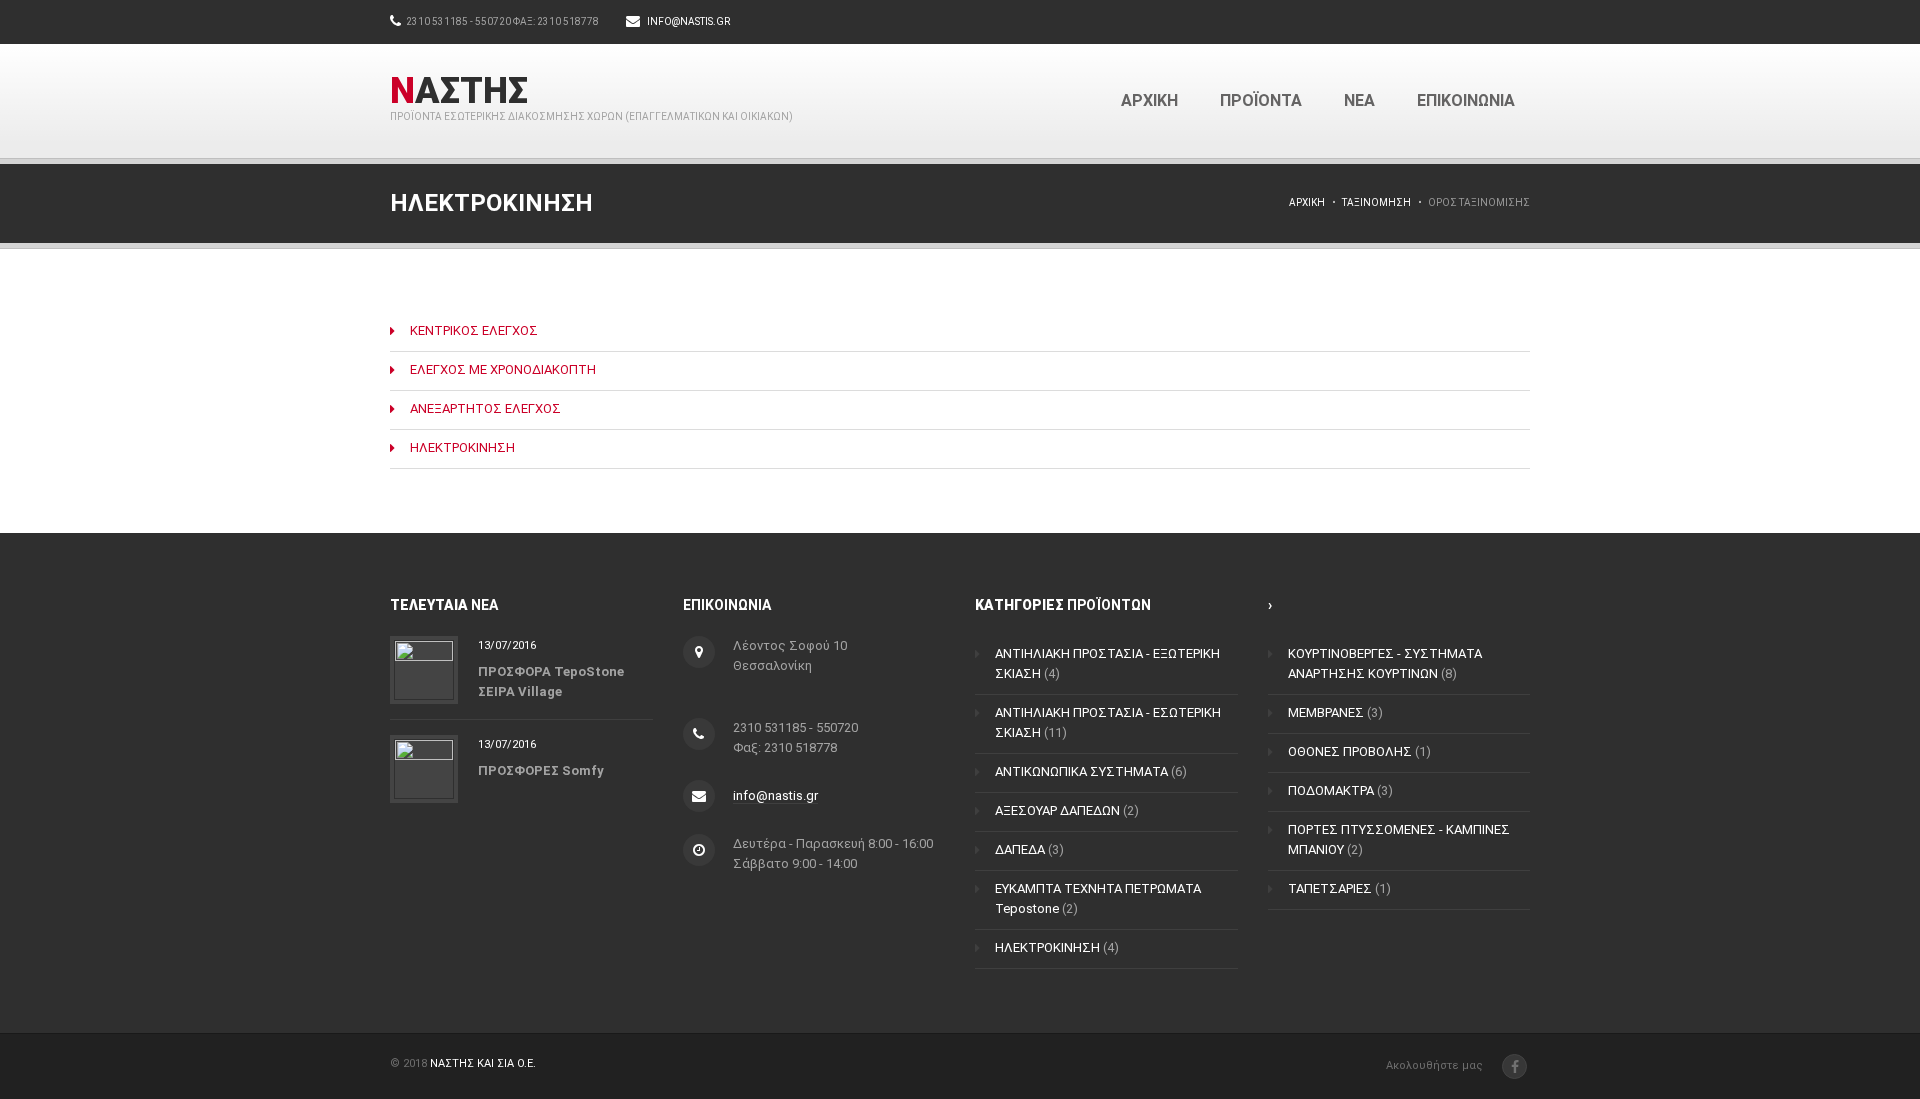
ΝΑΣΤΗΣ (459, 91)
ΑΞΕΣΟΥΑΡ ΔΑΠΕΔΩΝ (1057, 810)
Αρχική (1307, 202)
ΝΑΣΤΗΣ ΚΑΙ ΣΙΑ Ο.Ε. (483, 1063)
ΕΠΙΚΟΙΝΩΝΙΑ (1466, 100)
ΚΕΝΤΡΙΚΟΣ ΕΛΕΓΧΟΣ (474, 330)
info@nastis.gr (688, 21)
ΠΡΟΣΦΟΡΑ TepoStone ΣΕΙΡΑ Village (551, 680)
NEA (1359, 100)
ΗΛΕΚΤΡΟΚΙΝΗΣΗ (462, 447)
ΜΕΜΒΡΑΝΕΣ (1326, 712)
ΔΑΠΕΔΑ (1020, 849)
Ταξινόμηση (1376, 202)
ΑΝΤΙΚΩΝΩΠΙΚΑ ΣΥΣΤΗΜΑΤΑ (1081, 771)
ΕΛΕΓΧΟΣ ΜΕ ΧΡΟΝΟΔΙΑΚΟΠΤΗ (503, 369)
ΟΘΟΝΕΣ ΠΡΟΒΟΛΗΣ (1350, 751)
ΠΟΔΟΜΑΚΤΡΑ (1331, 790)
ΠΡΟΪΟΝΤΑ (1261, 100)
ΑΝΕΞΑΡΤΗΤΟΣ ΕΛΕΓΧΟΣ (485, 408)
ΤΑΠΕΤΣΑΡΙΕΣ (1330, 888)
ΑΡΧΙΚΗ (1149, 100)
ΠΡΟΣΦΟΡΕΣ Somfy (541, 769)
